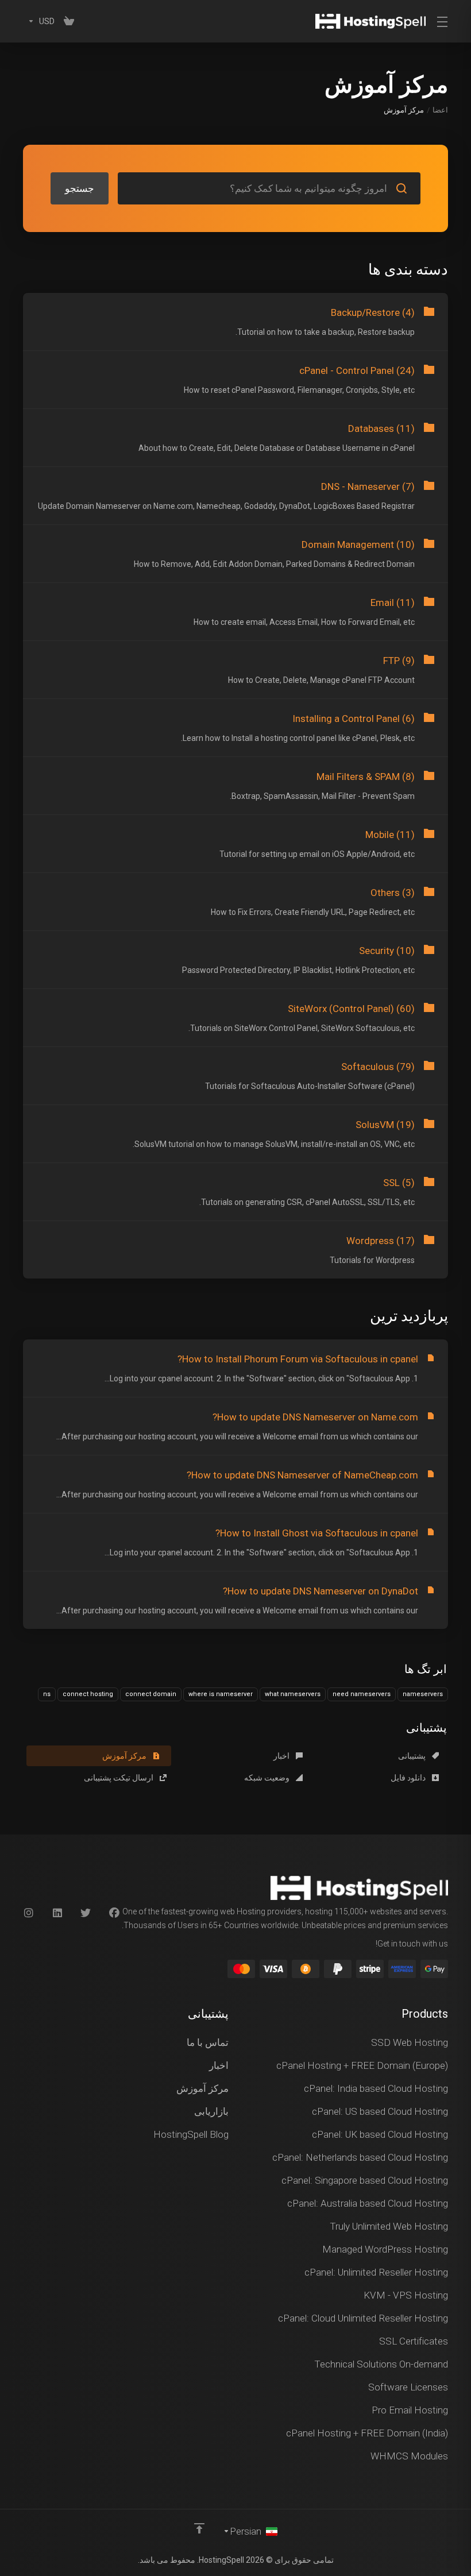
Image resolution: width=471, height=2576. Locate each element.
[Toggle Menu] (444, 21)
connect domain (151, 1694)
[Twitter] (86, 1913)
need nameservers (362, 1694)
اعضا (440, 110)
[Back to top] (199, 2528)
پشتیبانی (413, 1756)
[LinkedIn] (57, 1913)
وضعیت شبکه (268, 1778)
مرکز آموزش (125, 1756)
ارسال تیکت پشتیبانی (119, 1778)
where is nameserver (221, 1694)
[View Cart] (69, 21)
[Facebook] (114, 1913)
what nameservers (293, 1694)
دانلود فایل (409, 1778)
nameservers (423, 1694)
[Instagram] (28, 1913)
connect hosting (88, 1694)
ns (47, 1694)
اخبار (282, 1756)
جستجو (80, 188)
